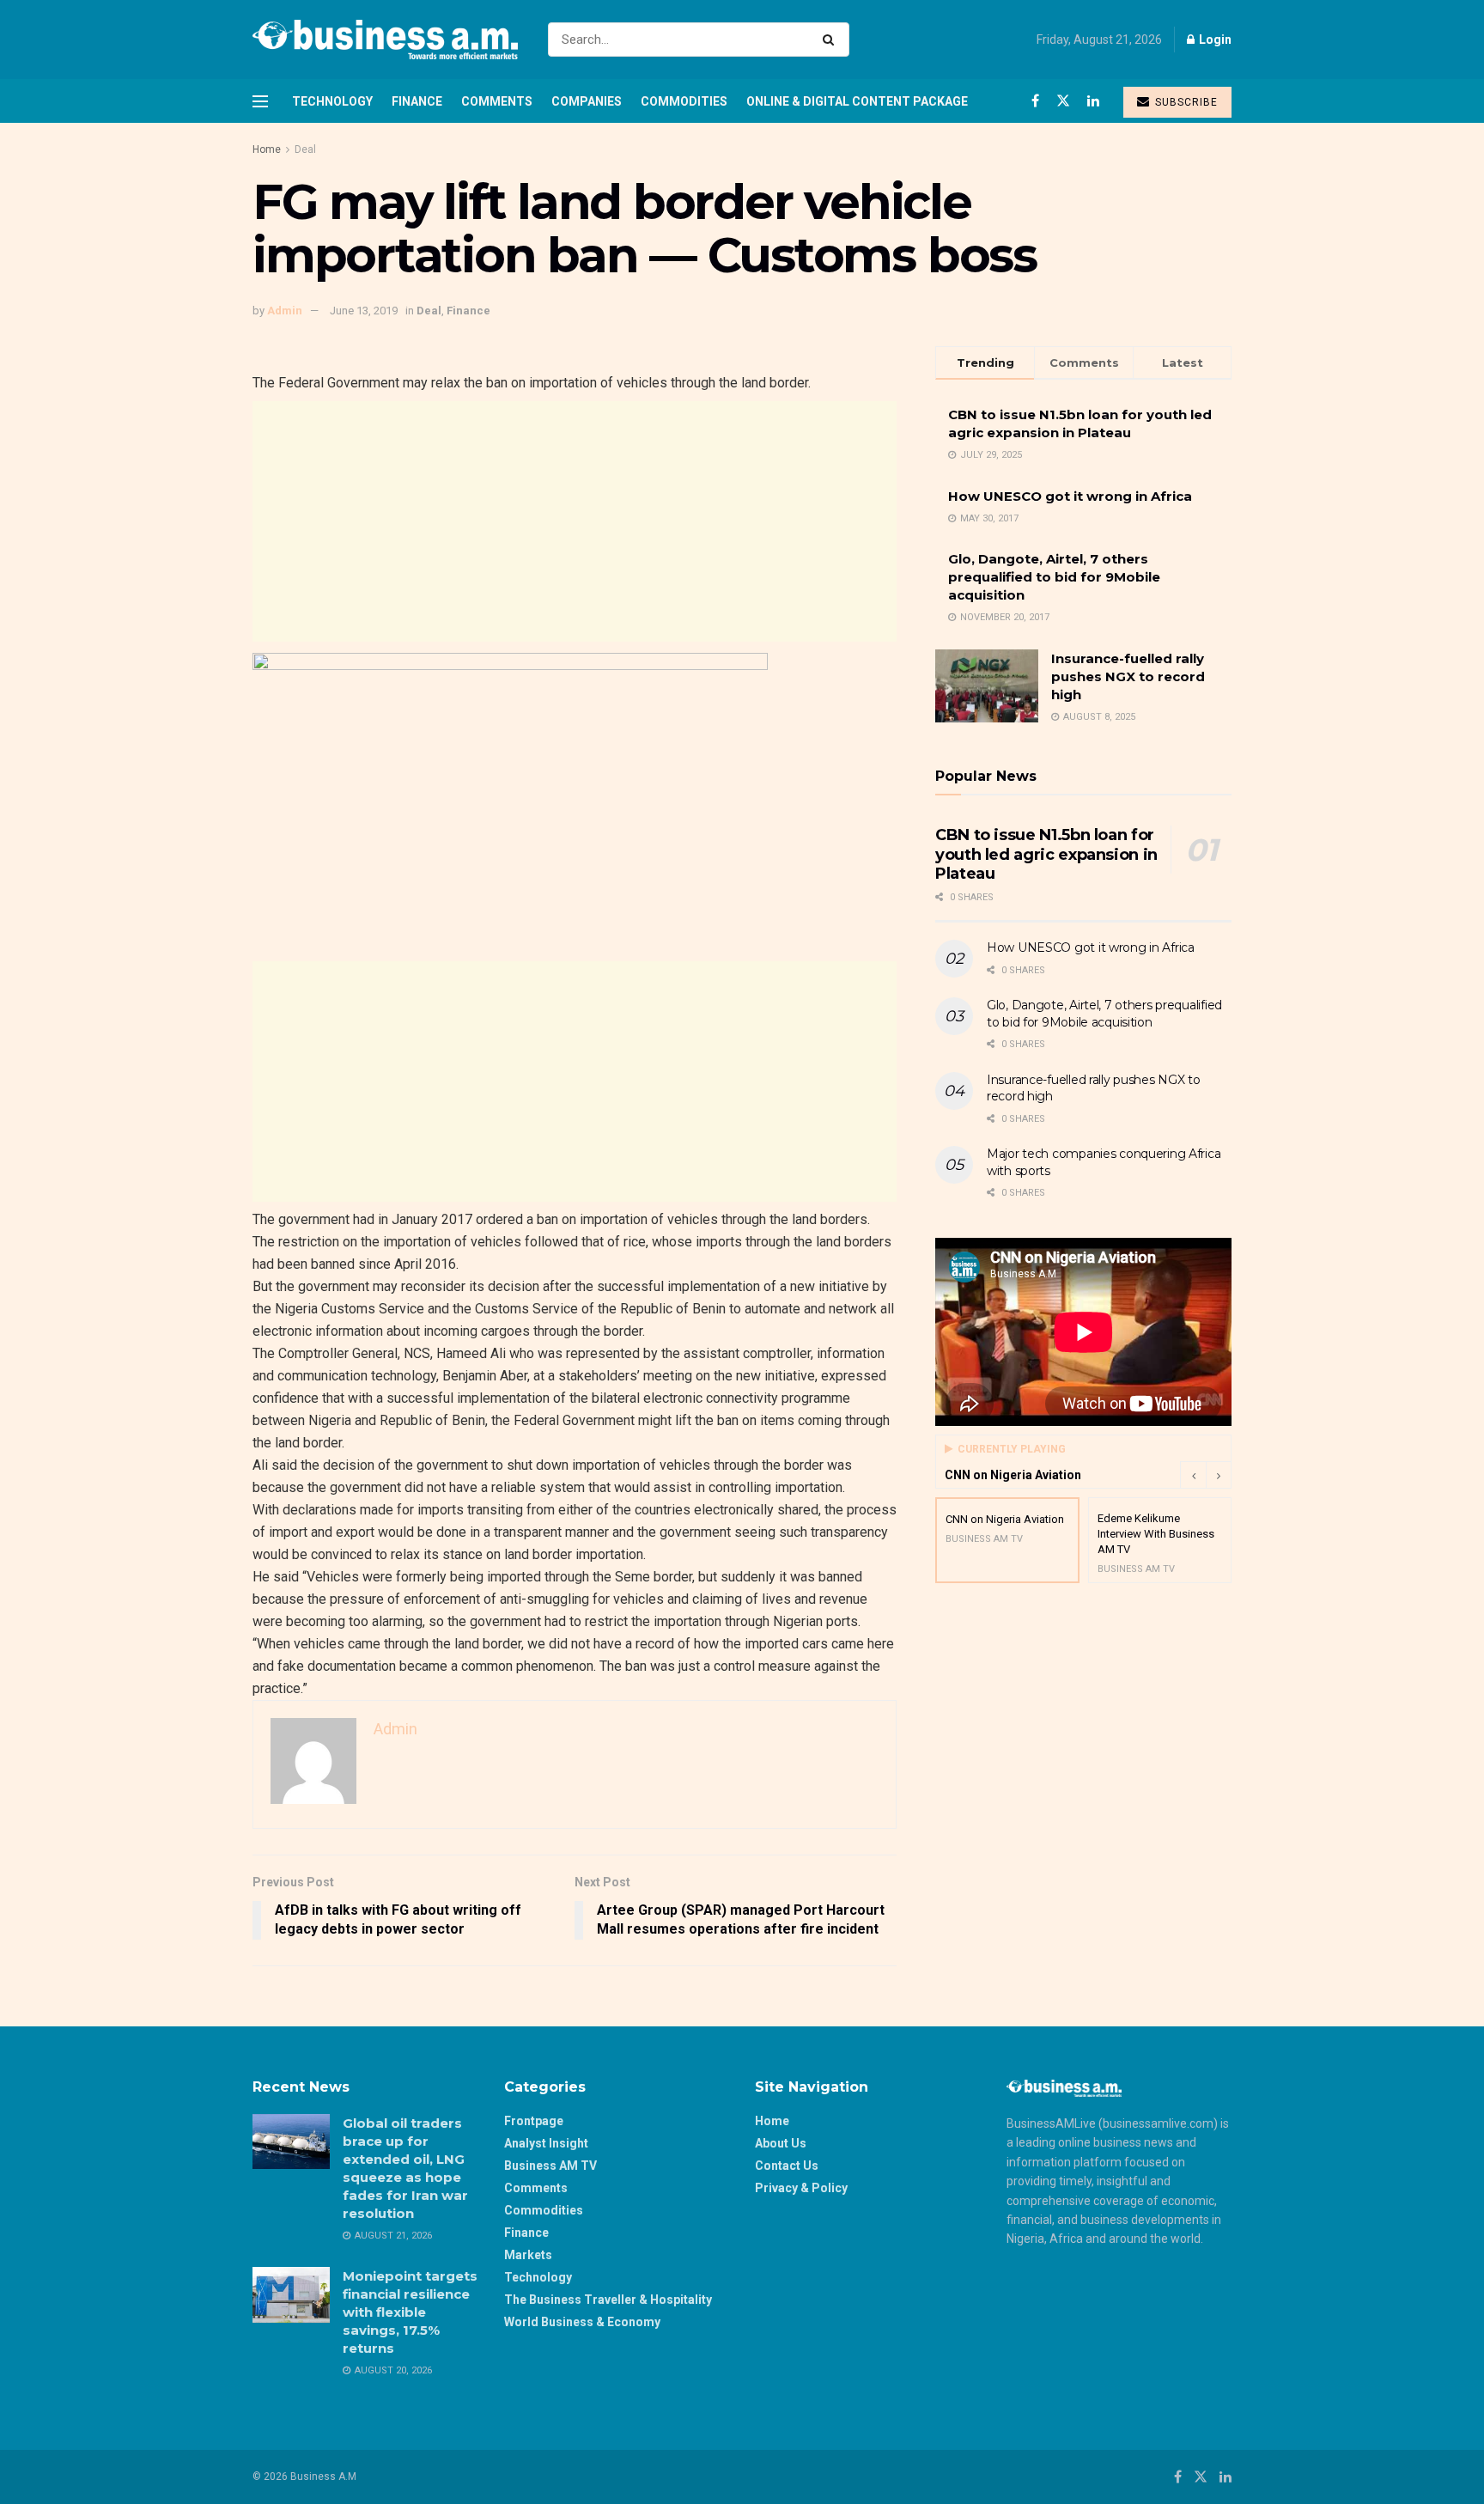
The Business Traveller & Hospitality (608, 2300)
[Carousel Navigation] (1206, 1475)
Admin (285, 311)
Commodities (684, 101)
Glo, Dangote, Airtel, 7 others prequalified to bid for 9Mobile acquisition (1054, 577)
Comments (497, 101)
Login (1214, 40)
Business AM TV (550, 2166)
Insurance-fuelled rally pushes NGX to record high (1128, 676)
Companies (587, 101)
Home (267, 149)
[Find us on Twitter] (1063, 101)
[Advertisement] (575, 521)
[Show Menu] (260, 101)
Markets (528, 2255)
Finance (417, 101)
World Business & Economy (582, 2322)
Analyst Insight (546, 2143)
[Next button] (1219, 1475)
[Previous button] (1193, 1475)
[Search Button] (832, 40)
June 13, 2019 (364, 311)
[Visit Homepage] (385, 40)
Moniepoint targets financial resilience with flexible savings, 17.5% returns (410, 2312)
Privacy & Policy (801, 2188)
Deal (305, 149)
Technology (332, 101)
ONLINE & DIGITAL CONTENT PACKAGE (857, 101)
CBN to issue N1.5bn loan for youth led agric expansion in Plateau (1046, 854)
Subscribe (1185, 102)
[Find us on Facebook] (1035, 101)
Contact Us (787, 2166)
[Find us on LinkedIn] (1093, 101)
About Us (781, 2143)
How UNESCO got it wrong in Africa (1070, 496)
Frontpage (534, 2121)
